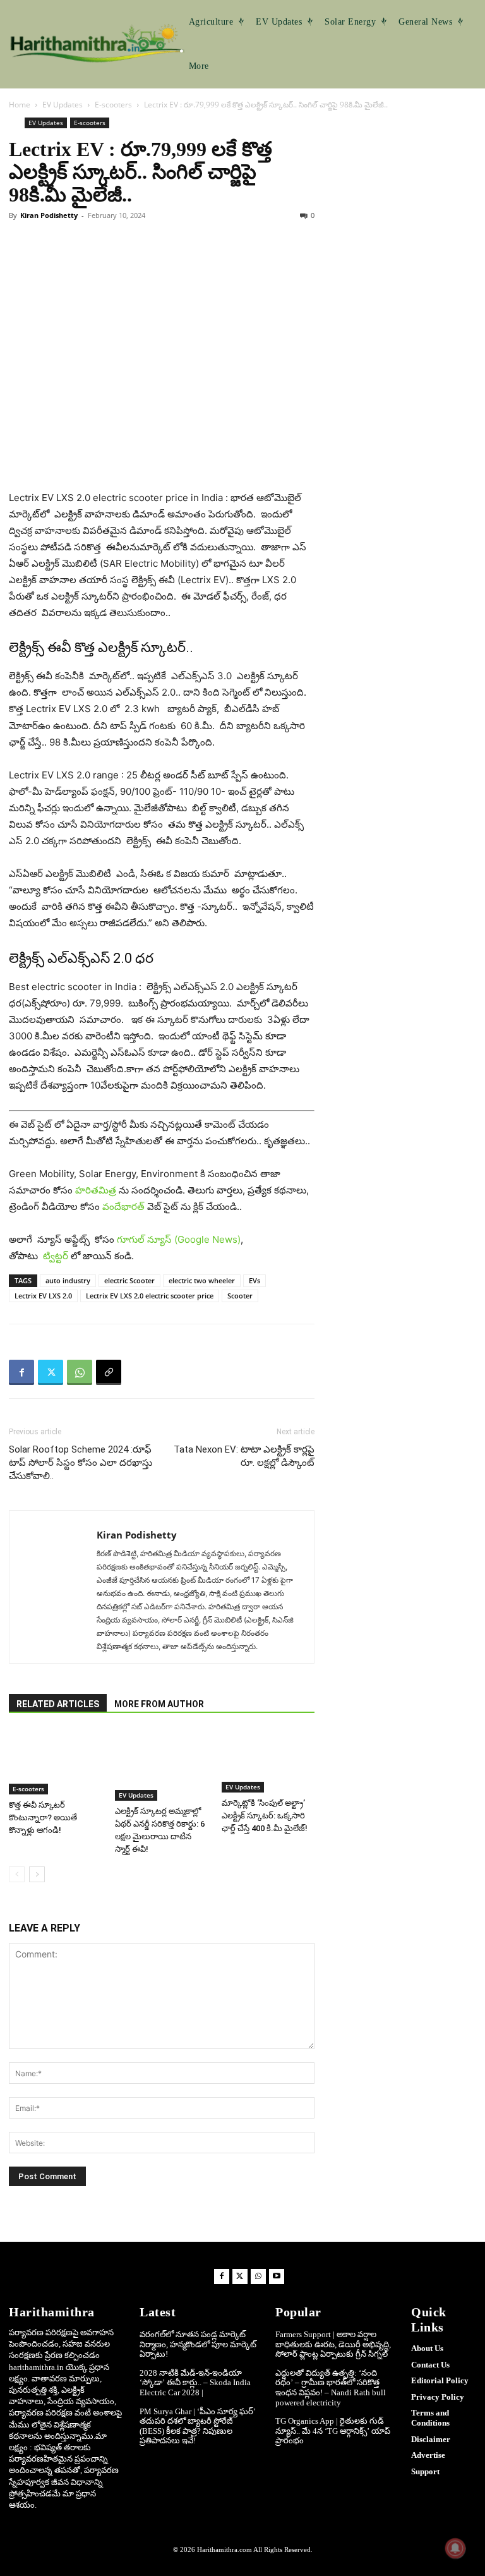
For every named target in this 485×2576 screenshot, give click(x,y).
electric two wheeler (202, 1280)
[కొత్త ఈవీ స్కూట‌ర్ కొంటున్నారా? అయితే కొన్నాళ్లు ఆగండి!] (55, 1762)
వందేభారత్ (123, 1206)
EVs (254, 1280)
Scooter (240, 1296)
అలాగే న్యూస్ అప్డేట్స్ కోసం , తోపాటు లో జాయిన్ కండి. (126, 1248)
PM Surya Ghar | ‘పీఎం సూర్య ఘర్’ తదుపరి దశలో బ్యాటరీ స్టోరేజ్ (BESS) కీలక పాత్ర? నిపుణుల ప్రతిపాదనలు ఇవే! (198, 2426)
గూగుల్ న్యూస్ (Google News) (179, 1239)
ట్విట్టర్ (56, 1256)
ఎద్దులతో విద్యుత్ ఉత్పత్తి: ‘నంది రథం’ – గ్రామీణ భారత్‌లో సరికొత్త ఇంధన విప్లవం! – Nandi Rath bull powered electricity (331, 2388)
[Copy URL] (109, 1372)
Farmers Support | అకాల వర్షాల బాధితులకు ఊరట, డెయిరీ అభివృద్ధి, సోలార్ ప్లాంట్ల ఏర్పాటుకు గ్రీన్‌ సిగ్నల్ (333, 2344)
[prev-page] (17, 1874)
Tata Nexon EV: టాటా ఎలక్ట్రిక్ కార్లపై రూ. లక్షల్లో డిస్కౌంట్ (244, 1456)
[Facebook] (21, 1372)
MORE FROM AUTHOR (159, 1704)
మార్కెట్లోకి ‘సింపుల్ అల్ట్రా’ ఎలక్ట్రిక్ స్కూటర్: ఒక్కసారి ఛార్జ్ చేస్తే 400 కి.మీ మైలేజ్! (265, 1816)
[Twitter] (51, 1372)
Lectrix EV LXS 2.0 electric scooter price (150, 1296)
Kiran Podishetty (49, 215)
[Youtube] (277, 2277)
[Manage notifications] (455, 2548)
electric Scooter (129, 1280)
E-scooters (113, 105)
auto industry (68, 1280)
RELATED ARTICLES (58, 1704)
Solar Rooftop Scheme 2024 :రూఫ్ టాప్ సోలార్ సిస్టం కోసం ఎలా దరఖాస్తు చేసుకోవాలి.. (81, 1463)
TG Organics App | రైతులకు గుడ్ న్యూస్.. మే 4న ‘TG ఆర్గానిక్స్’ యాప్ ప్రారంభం (333, 2431)
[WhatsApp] (80, 1372)
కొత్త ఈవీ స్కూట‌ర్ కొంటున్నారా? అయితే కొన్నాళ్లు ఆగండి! (43, 1817)
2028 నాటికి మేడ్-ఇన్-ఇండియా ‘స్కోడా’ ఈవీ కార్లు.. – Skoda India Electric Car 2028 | (195, 2383)
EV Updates (63, 105)
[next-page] (37, 1874)
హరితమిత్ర (96, 1190)
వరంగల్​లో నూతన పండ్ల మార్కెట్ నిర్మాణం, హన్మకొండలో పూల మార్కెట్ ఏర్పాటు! (198, 2344)
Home (20, 105)
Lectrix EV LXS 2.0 (43, 1296)
